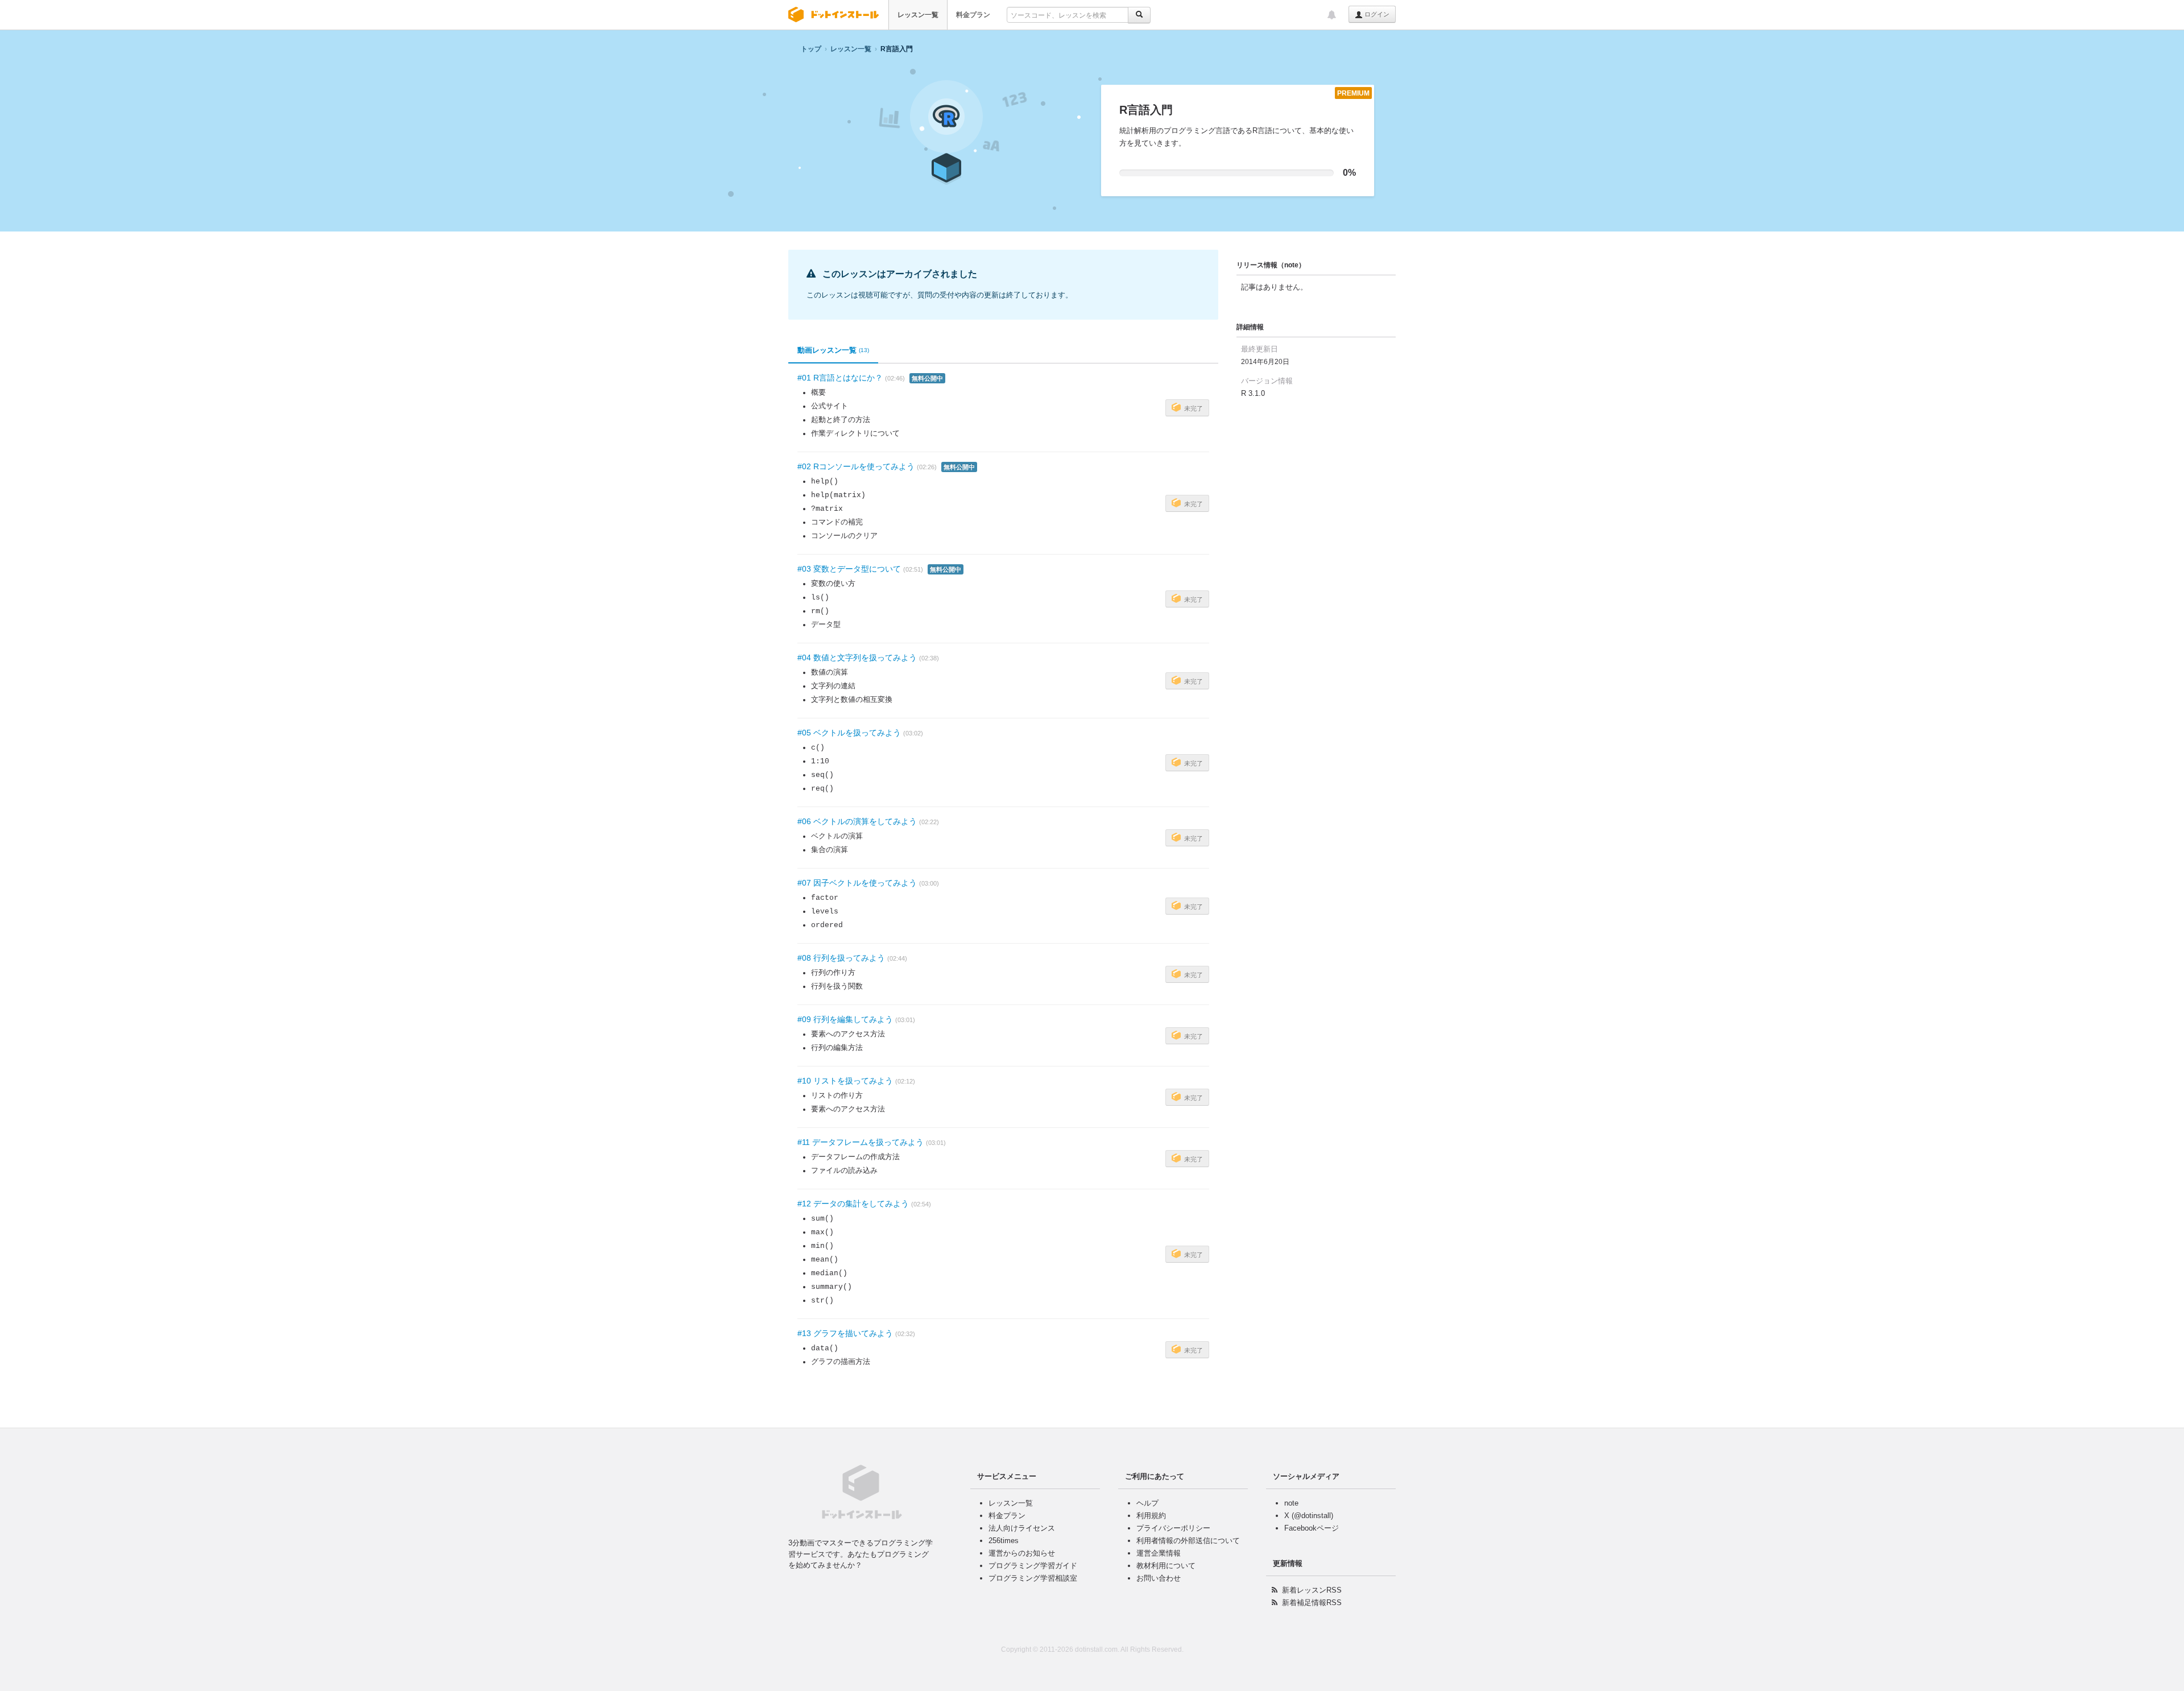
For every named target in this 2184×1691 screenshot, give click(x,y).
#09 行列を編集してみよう (845, 1019)
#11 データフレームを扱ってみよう (861, 1142)
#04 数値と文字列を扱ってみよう (857, 658)
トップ (811, 49)
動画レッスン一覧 (833, 350)
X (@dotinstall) (1309, 1516)
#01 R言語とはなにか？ (840, 378)
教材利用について (1166, 1566)
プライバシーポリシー (1173, 1528)
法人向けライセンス (1022, 1528)
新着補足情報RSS (1312, 1603)
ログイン (1376, 14)
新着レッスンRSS (1312, 1590)
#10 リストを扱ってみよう (845, 1081)
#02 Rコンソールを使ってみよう (856, 466)
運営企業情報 (1159, 1553)
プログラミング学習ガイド (1033, 1566)
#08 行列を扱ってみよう (841, 958)
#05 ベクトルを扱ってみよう (849, 733)
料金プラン (973, 15)
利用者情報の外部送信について (1188, 1541)
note (1291, 1503)
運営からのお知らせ (1022, 1553)
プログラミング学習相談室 (1033, 1578)
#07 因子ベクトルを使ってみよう (857, 883)
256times (1004, 1541)
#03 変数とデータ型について (849, 569)
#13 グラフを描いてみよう (845, 1333)
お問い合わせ (1159, 1578)
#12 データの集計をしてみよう (853, 1204)
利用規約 (1151, 1516)
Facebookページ (1312, 1528)
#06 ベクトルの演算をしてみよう (857, 821)
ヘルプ (1147, 1503)
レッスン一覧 (918, 15)
